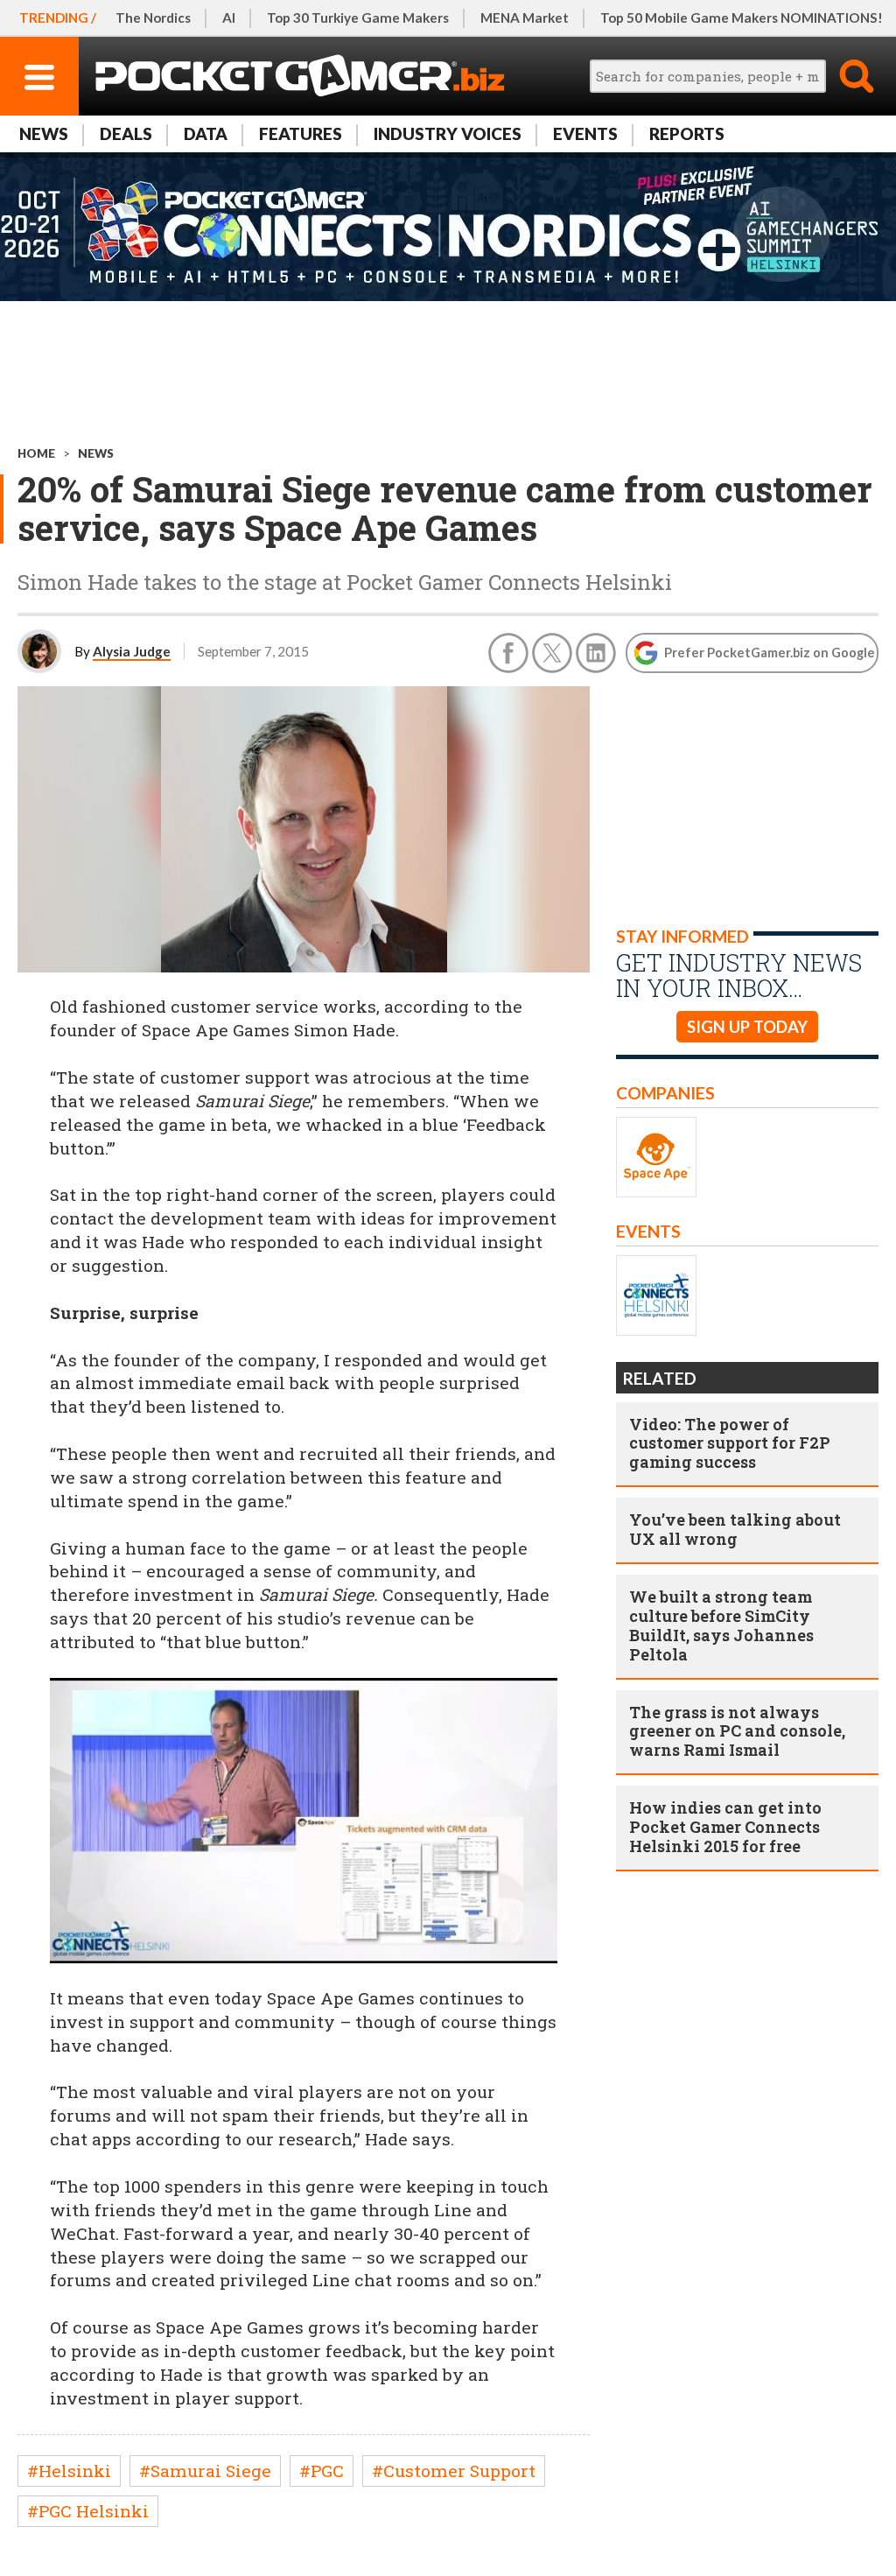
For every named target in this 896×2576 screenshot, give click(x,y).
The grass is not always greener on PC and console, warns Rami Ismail (737, 1731)
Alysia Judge (132, 651)
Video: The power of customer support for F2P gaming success (730, 1443)
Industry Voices (448, 133)
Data (206, 133)
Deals (126, 133)
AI (229, 18)
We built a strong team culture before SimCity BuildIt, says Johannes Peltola (721, 1625)
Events (585, 133)
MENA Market (525, 18)
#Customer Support (454, 2471)
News (44, 133)
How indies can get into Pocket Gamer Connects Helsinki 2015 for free (725, 1827)
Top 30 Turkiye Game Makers (358, 18)
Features (301, 133)
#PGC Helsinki (88, 2511)
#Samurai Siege (205, 2471)
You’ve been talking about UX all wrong (735, 1529)
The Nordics (153, 18)
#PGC (322, 2471)
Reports (687, 133)
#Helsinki (69, 2471)
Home (36, 453)
